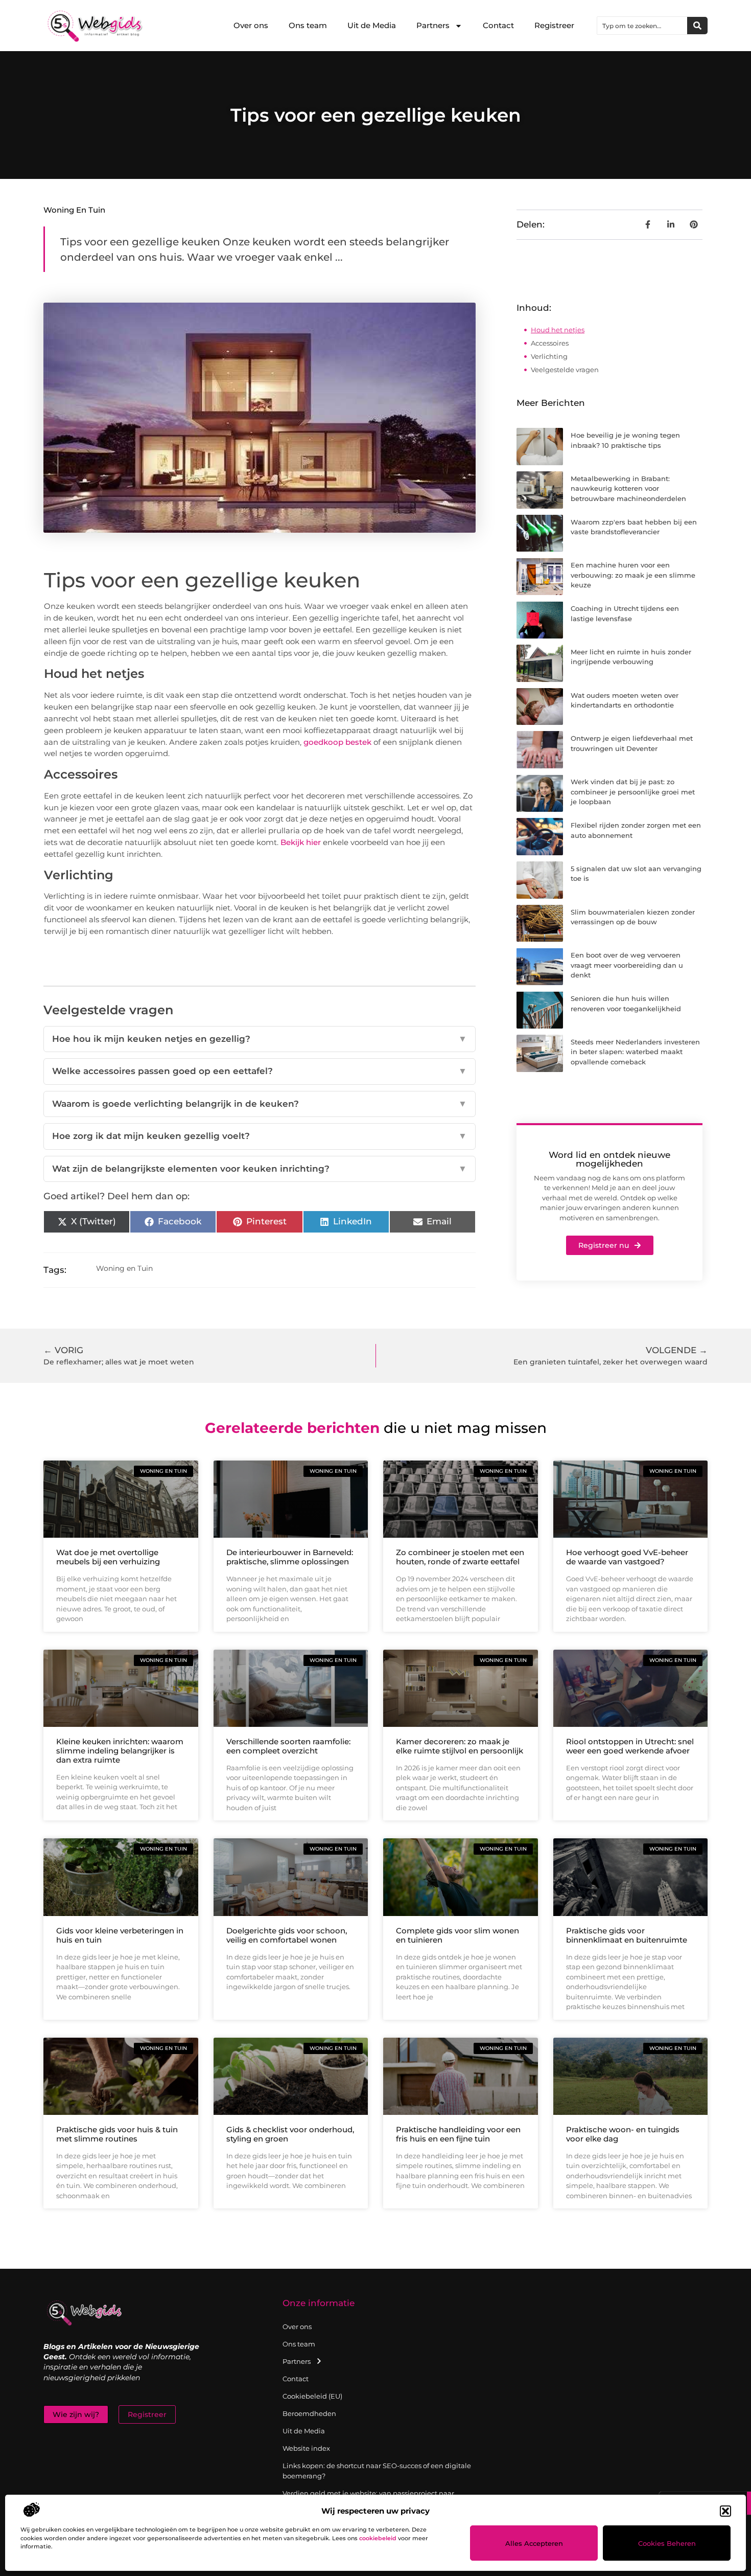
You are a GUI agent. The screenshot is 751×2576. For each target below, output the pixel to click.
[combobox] (642, 26)
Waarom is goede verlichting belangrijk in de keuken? (260, 1104)
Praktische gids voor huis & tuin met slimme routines (117, 2134)
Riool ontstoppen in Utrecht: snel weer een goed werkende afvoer (630, 1746)
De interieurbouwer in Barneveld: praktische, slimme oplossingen (290, 1557)
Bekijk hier (301, 842)
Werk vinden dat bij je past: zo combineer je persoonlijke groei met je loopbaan (633, 792)
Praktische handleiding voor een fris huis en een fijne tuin (458, 2134)
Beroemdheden (309, 2413)
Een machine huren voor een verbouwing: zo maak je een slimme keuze (633, 575)
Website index (306, 2448)
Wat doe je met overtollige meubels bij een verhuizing (108, 1557)
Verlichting (549, 356)
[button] (725, 2511)
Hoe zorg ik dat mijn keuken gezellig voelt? (260, 1136)
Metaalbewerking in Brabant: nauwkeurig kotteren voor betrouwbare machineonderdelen (628, 488)
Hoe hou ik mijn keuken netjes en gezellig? (260, 1039)
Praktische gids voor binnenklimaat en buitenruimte (627, 1935)
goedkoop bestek (337, 742)
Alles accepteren (534, 2543)
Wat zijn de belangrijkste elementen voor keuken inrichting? (260, 1169)
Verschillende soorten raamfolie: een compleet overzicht (288, 1746)
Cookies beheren (667, 2543)
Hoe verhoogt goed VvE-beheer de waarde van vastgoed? (627, 1557)
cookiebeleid (378, 2538)
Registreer (554, 25)
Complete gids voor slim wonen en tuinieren (457, 1935)
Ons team (308, 25)
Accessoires (550, 343)
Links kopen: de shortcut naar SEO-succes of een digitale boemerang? (377, 2471)
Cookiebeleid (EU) (312, 2396)
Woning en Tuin (74, 210)
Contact (498, 25)
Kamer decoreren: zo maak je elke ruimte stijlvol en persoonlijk (460, 1746)
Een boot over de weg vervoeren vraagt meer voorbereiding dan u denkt (627, 965)
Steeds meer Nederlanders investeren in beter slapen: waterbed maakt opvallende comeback (635, 1052)
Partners (433, 25)
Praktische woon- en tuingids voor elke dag (623, 2134)
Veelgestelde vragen (565, 370)
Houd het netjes (558, 330)
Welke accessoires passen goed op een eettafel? (260, 1071)
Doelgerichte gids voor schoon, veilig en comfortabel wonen (287, 1935)
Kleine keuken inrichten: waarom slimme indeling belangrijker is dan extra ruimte (120, 1751)
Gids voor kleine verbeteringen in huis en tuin (120, 1935)
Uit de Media (372, 25)
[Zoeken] (697, 26)
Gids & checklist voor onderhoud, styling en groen (290, 2134)
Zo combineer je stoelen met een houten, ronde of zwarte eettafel (460, 1557)
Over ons (251, 25)
